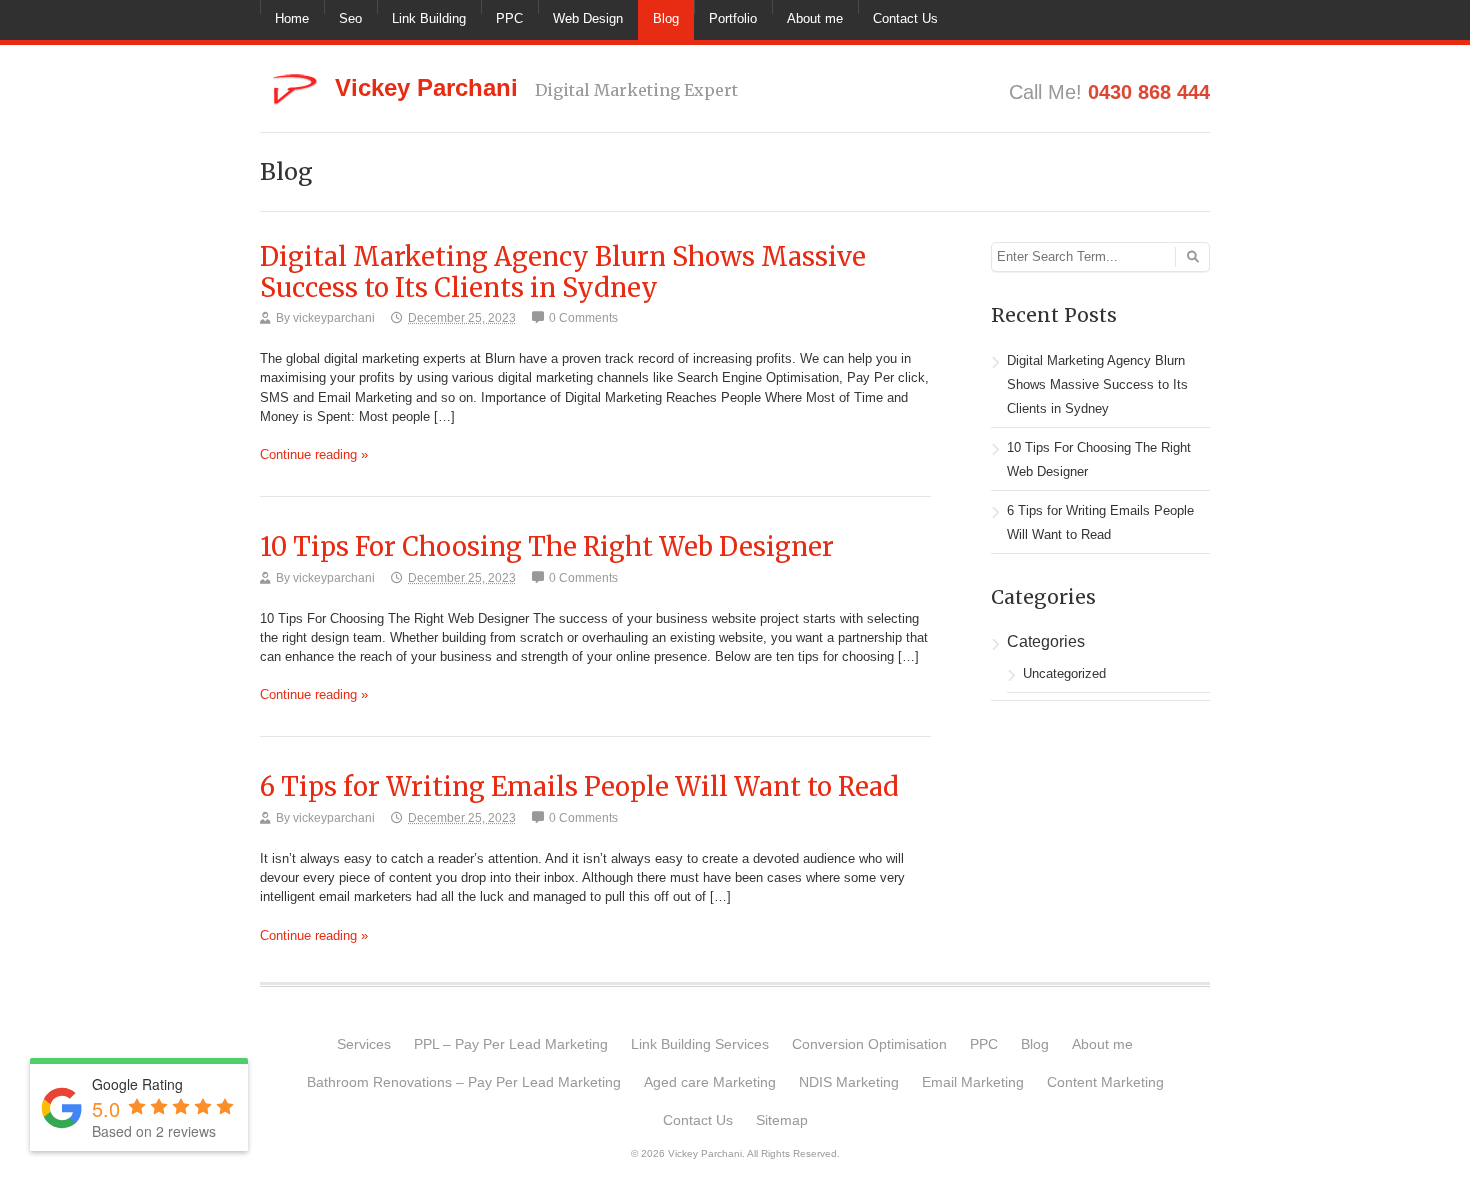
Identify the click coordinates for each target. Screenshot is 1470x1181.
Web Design (588, 18)
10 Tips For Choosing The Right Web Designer (547, 547)
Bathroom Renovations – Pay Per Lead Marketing (464, 1082)
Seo (350, 18)
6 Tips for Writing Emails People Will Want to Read (579, 787)
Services (364, 1044)
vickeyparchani (334, 318)
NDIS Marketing (849, 1082)
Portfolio (733, 18)
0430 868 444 (1149, 92)
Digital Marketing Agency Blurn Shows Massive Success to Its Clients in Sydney (563, 272)
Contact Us (905, 18)
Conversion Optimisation (869, 1044)
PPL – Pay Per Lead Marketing (511, 1044)
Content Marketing (1105, 1082)
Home (292, 18)
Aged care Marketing (710, 1082)
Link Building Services (700, 1044)
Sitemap (782, 1120)
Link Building (429, 18)
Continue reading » (314, 454)
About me (815, 18)
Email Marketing (973, 1082)
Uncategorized (1064, 673)
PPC (509, 18)
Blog (666, 18)
